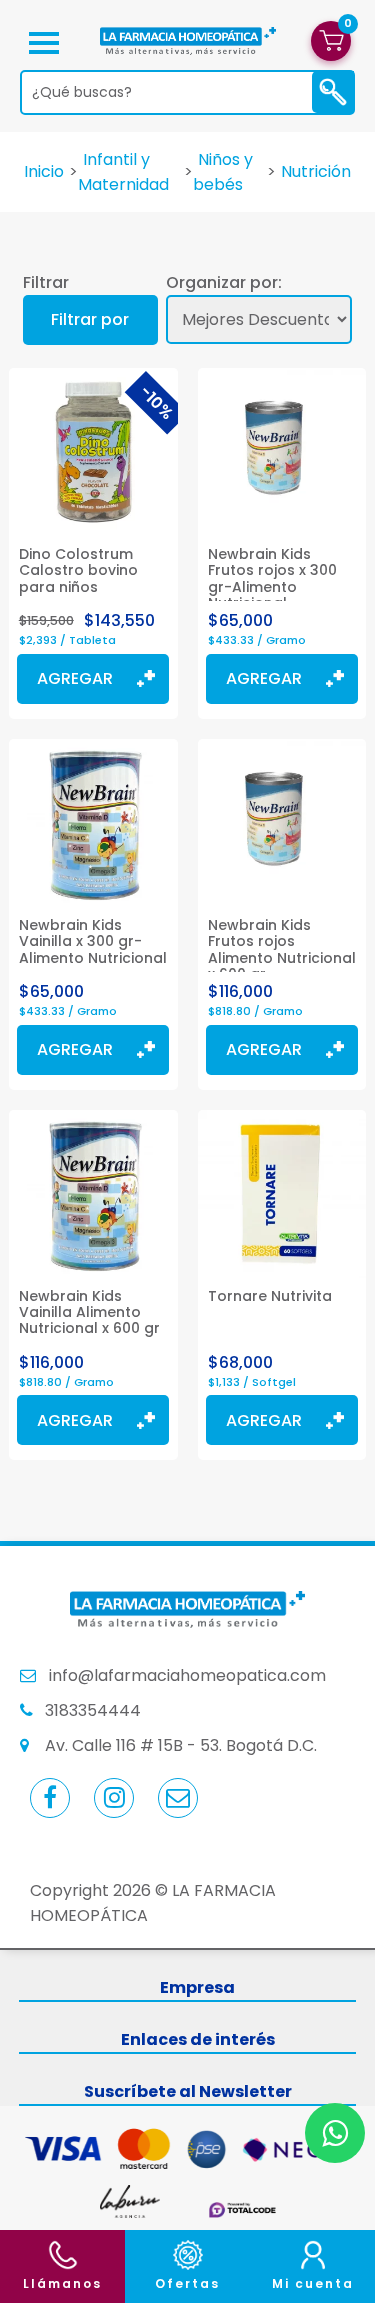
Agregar (75, 678)
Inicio (44, 171)
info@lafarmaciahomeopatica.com (187, 1675)
